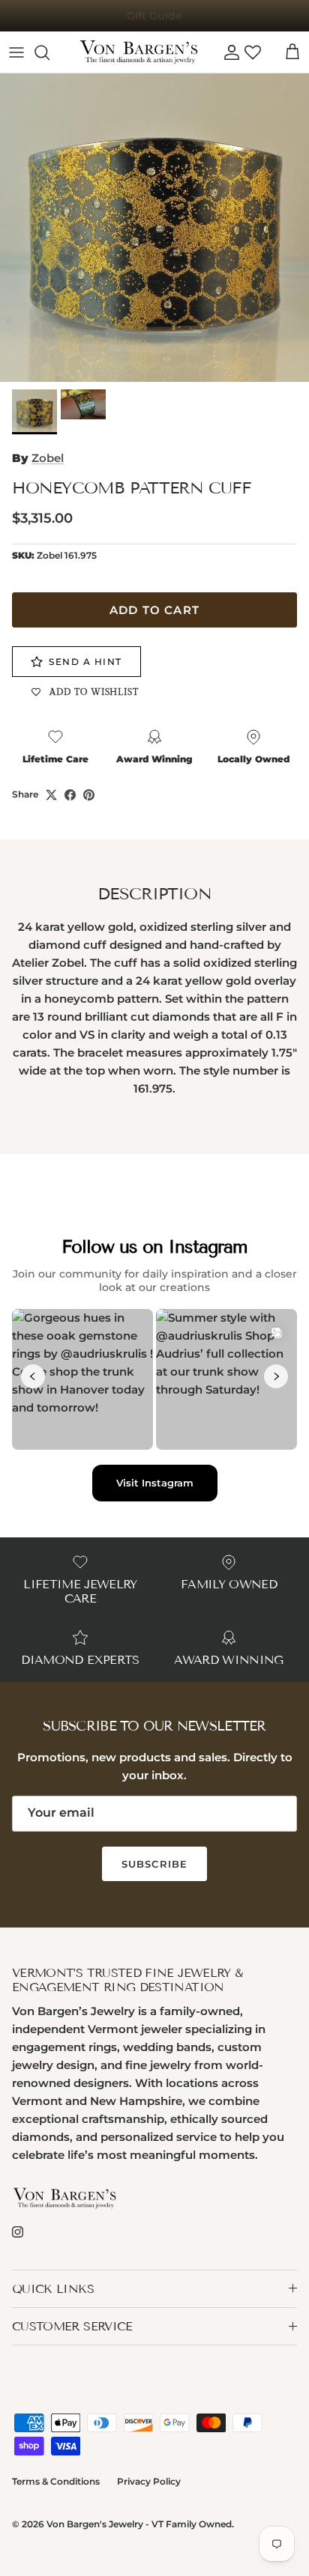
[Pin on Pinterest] (89, 795)
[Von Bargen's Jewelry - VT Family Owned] (139, 52)
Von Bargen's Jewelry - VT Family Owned (139, 2524)
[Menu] (16, 52)
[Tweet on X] (51, 795)
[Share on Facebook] (70, 795)
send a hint (85, 662)
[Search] (49, 52)
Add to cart (154, 610)
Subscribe (154, 1864)
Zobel (48, 458)
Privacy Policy (149, 2481)
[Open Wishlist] (253, 52)
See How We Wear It (155, 17)
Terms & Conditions (56, 2481)
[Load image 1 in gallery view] (154, 228)
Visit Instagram (155, 1483)
